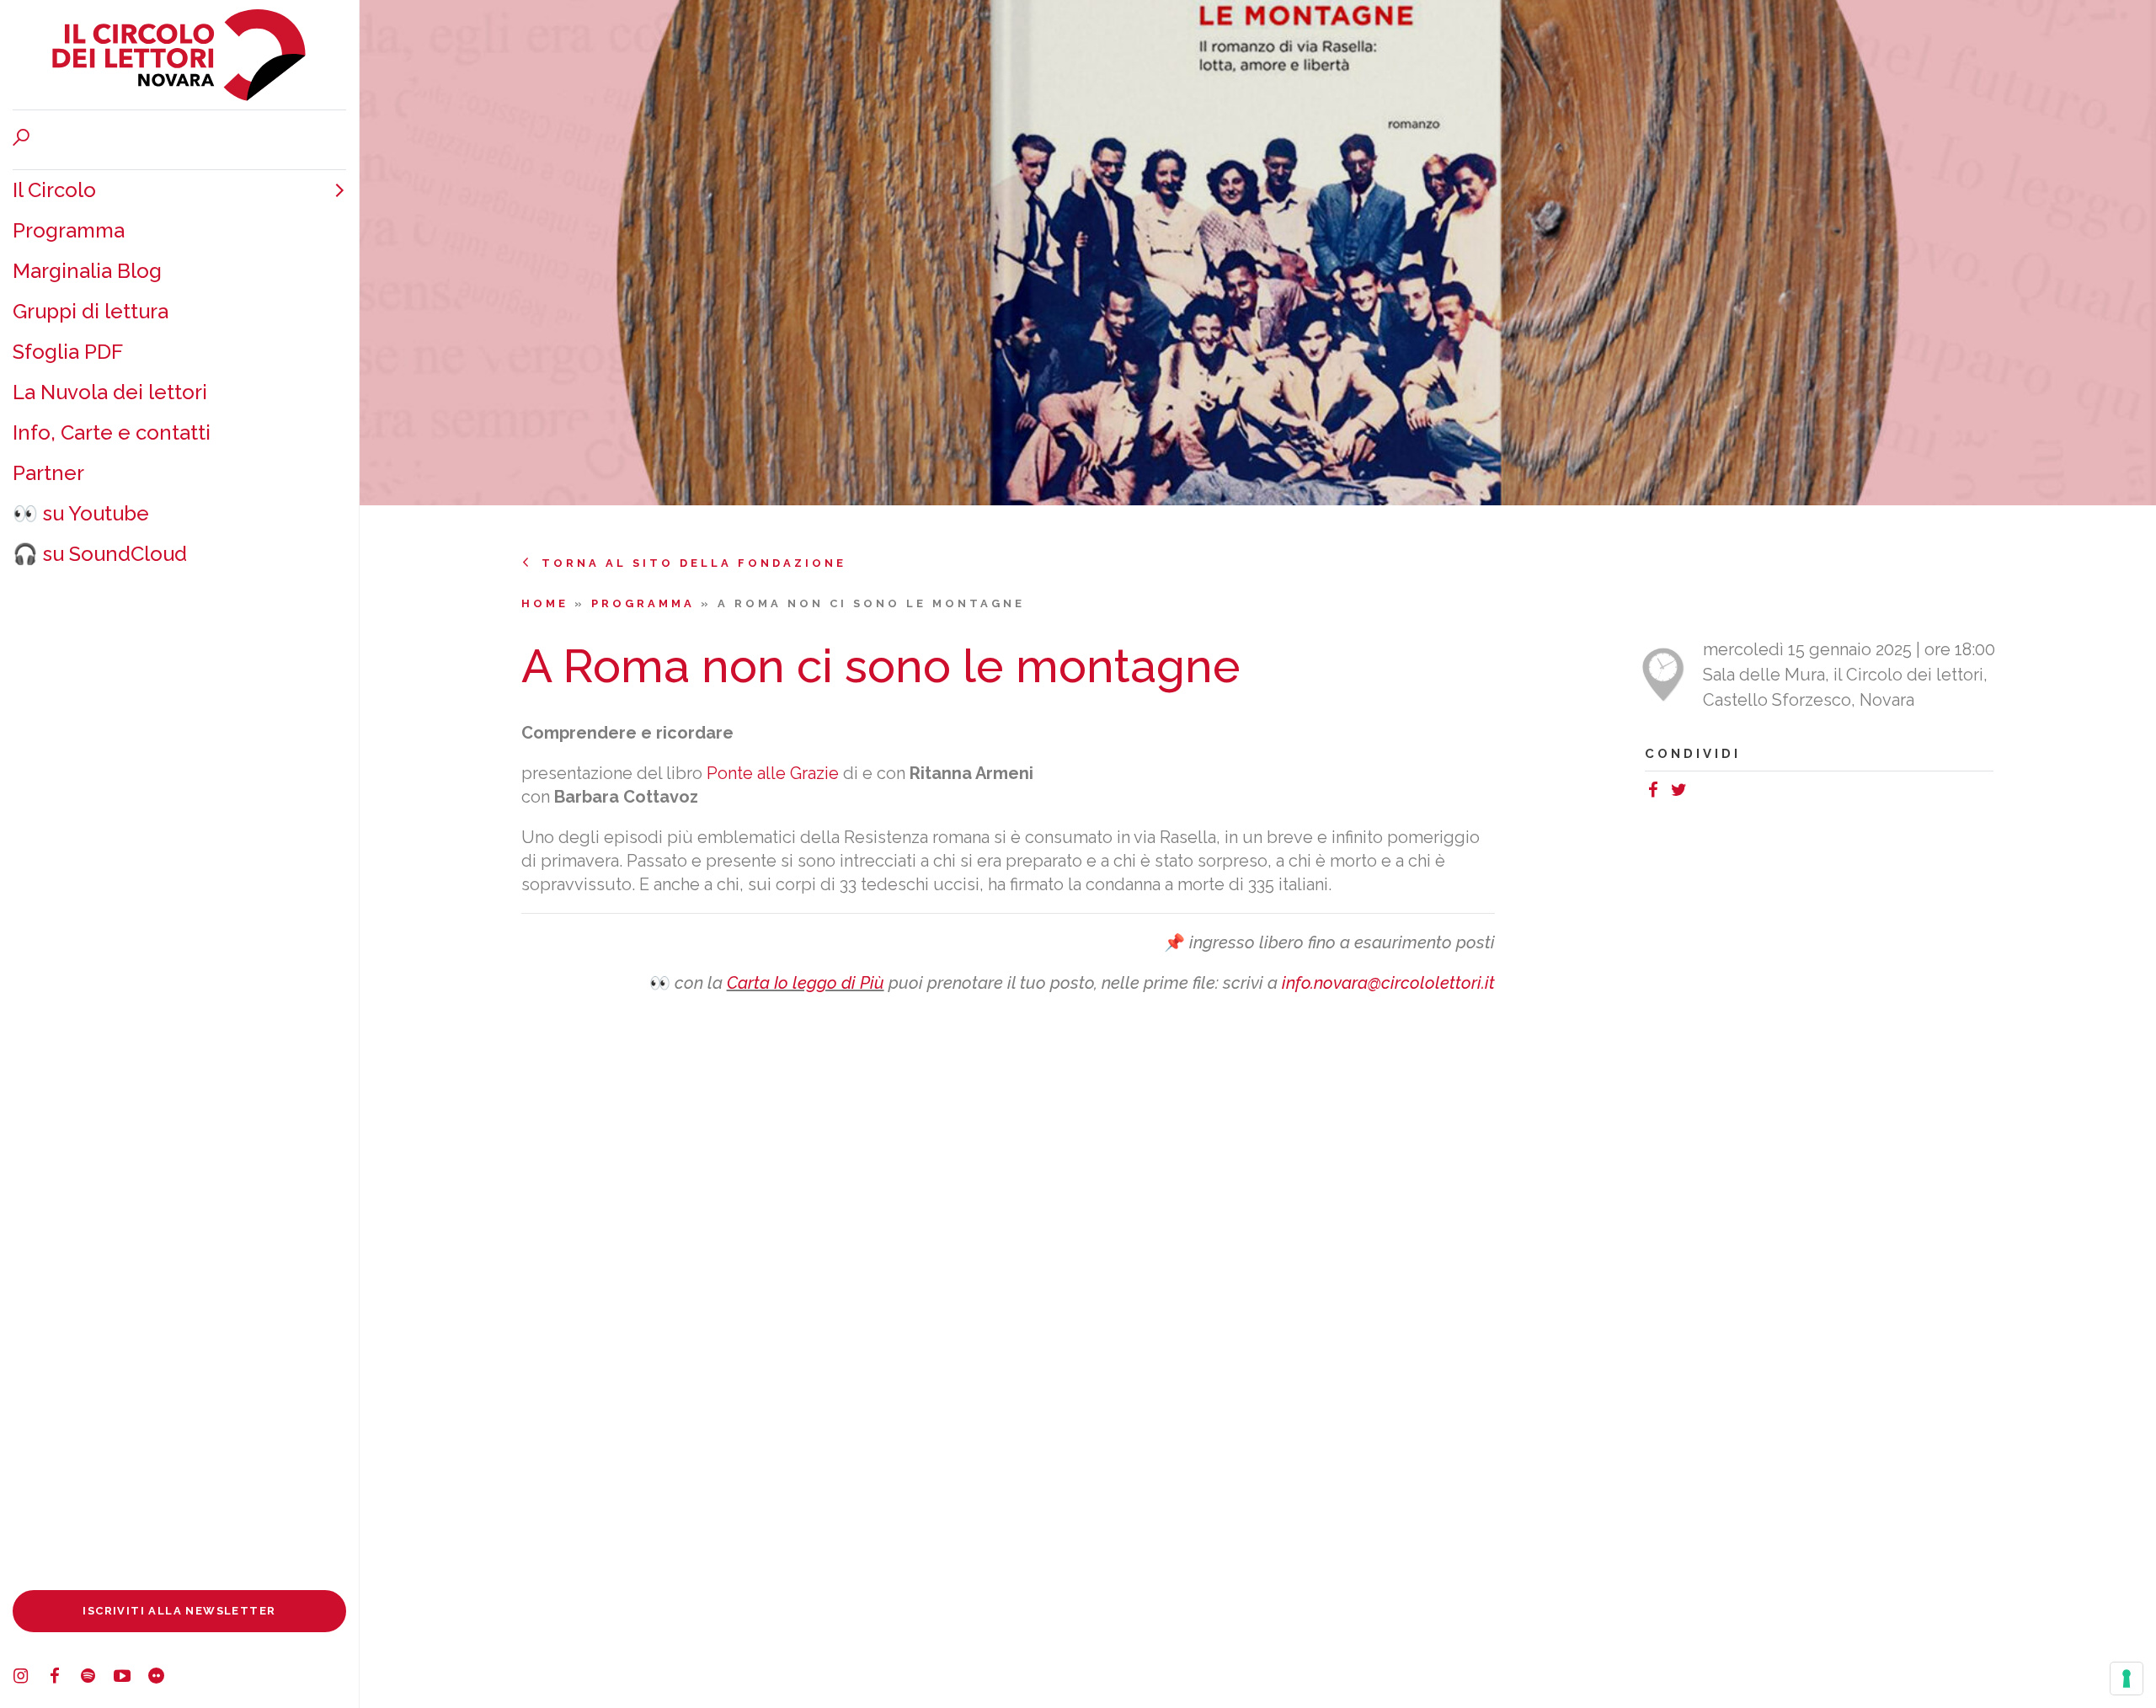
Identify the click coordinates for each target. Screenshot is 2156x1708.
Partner (48, 473)
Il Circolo (54, 190)
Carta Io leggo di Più (806, 983)
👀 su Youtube (81, 513)
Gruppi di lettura (91, 311)
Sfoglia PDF (68, 352)
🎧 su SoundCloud (100, 554)
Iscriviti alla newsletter (179, 1611)
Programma (69, 230)
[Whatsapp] (1700, 793)
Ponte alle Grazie (773, 773)
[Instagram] (29, 1679)
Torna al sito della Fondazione (694, 563)
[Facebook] (63, 1679)
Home (548, 603)
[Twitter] (1683, 793)
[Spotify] (97, 1679)
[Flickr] (164, 1679)
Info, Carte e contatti (112, 432)
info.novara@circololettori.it (1388, 983)
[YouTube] (131, 1679)
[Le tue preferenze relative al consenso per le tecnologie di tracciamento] (2127, 1679)
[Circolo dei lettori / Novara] (179, 55)
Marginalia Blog (87, 271)
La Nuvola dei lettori (110, 392)
